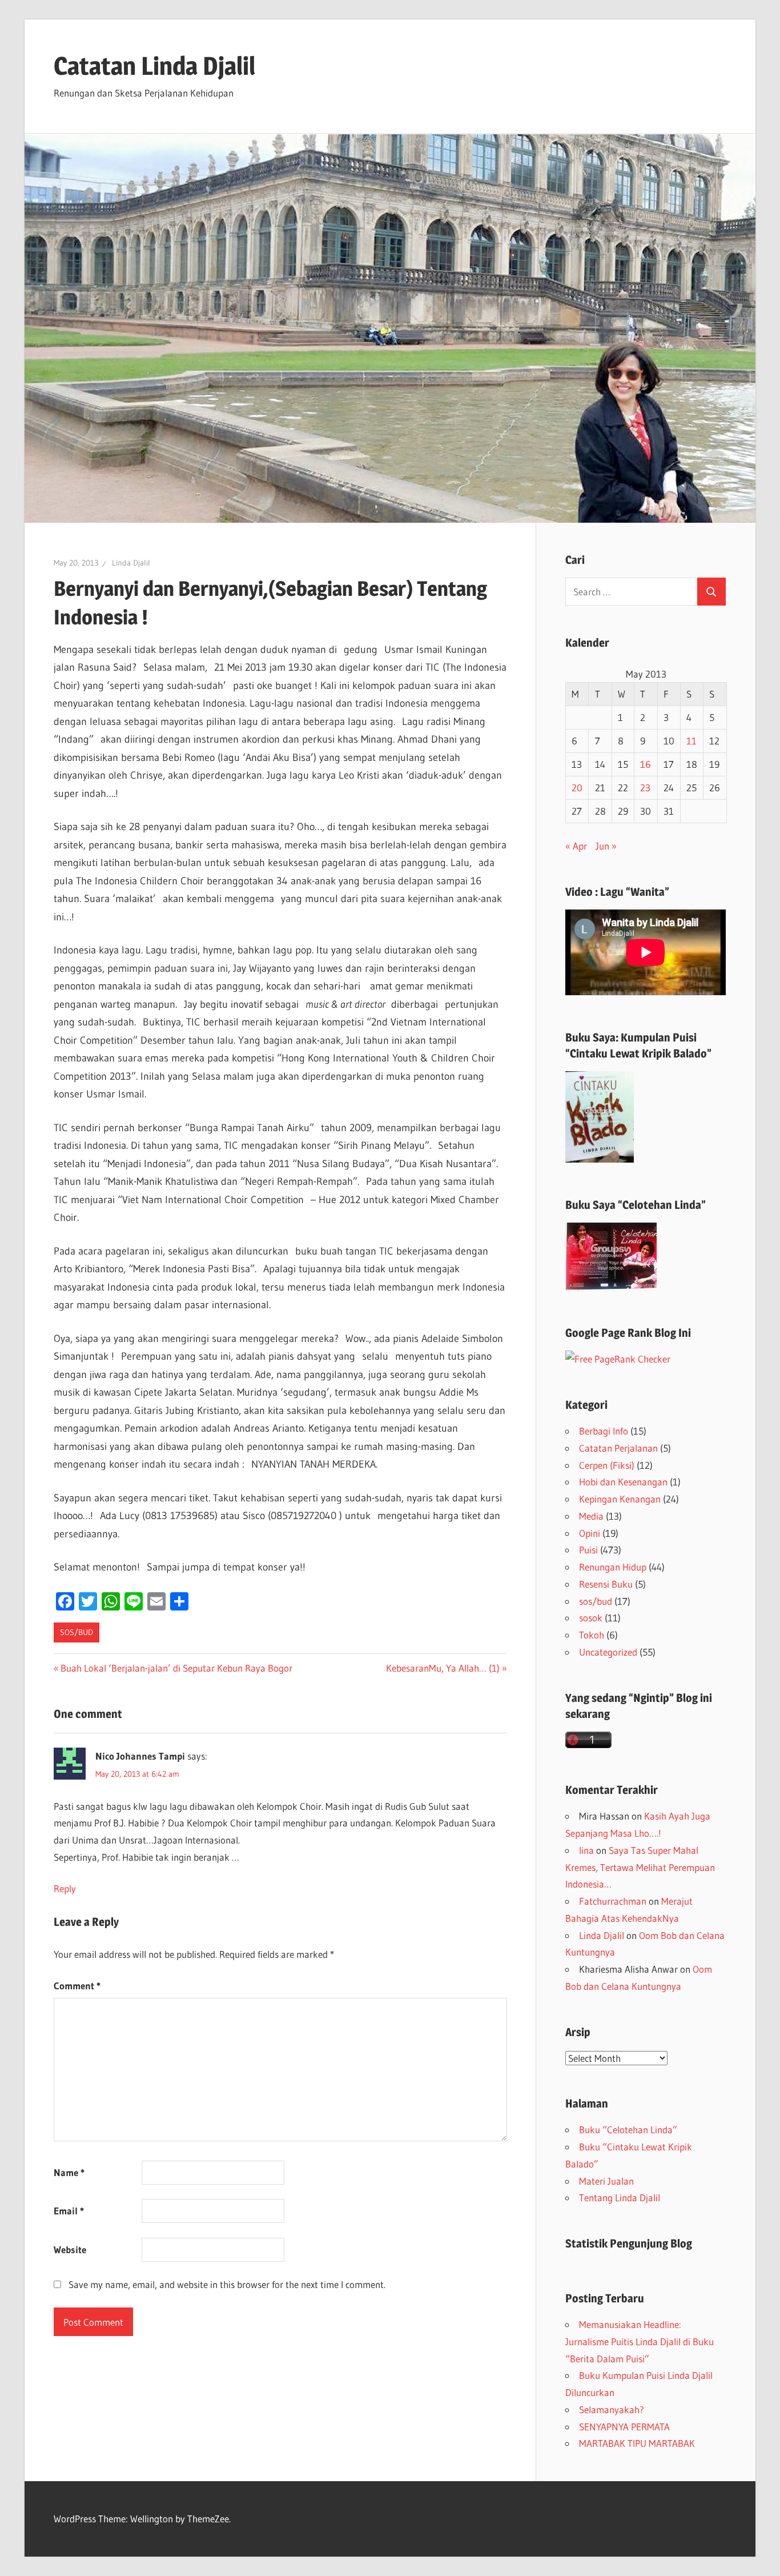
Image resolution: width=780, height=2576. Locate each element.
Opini (590, 1533)
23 (645, 788)
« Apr (576, 846)
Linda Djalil (131, 563)
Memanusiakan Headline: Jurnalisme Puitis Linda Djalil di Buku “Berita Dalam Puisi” (640, 2341)
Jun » (606, 846)
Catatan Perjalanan (618, 1448)
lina (586, 1850)
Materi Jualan (606, 2181)
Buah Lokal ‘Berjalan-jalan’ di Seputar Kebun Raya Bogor (176, 1668)
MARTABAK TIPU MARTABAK (637, 2443)
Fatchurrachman (613, 1901)
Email (69, 2211)
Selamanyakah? (612, 2409)
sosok (591, 1618)
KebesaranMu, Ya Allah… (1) (443, 1668)
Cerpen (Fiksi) (607, 1465)
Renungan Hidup (613, 1567)
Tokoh (592, 1635)
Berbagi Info (604, 1431)
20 (577, 788)
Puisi (588, 1550)
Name (69, 2172)
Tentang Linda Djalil (620, 2198)
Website (70, 2250)
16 (646, 764)
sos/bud (77, 1632)
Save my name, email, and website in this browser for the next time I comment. (227, 2284)
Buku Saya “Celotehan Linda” (636, 1205)
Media (591, 1516)
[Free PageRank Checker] (618, 1359)
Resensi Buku (606, 1584)
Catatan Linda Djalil (154, 66)
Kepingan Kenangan (620, 1499)
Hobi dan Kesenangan (623, 1482)
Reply (65, 1888)
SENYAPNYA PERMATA (624, 2427)
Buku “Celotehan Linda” (628, 2130)
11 (691, 741)
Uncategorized (608, 1652)
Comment (77, 1986)
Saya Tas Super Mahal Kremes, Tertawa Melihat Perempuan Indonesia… (640, 1867)
